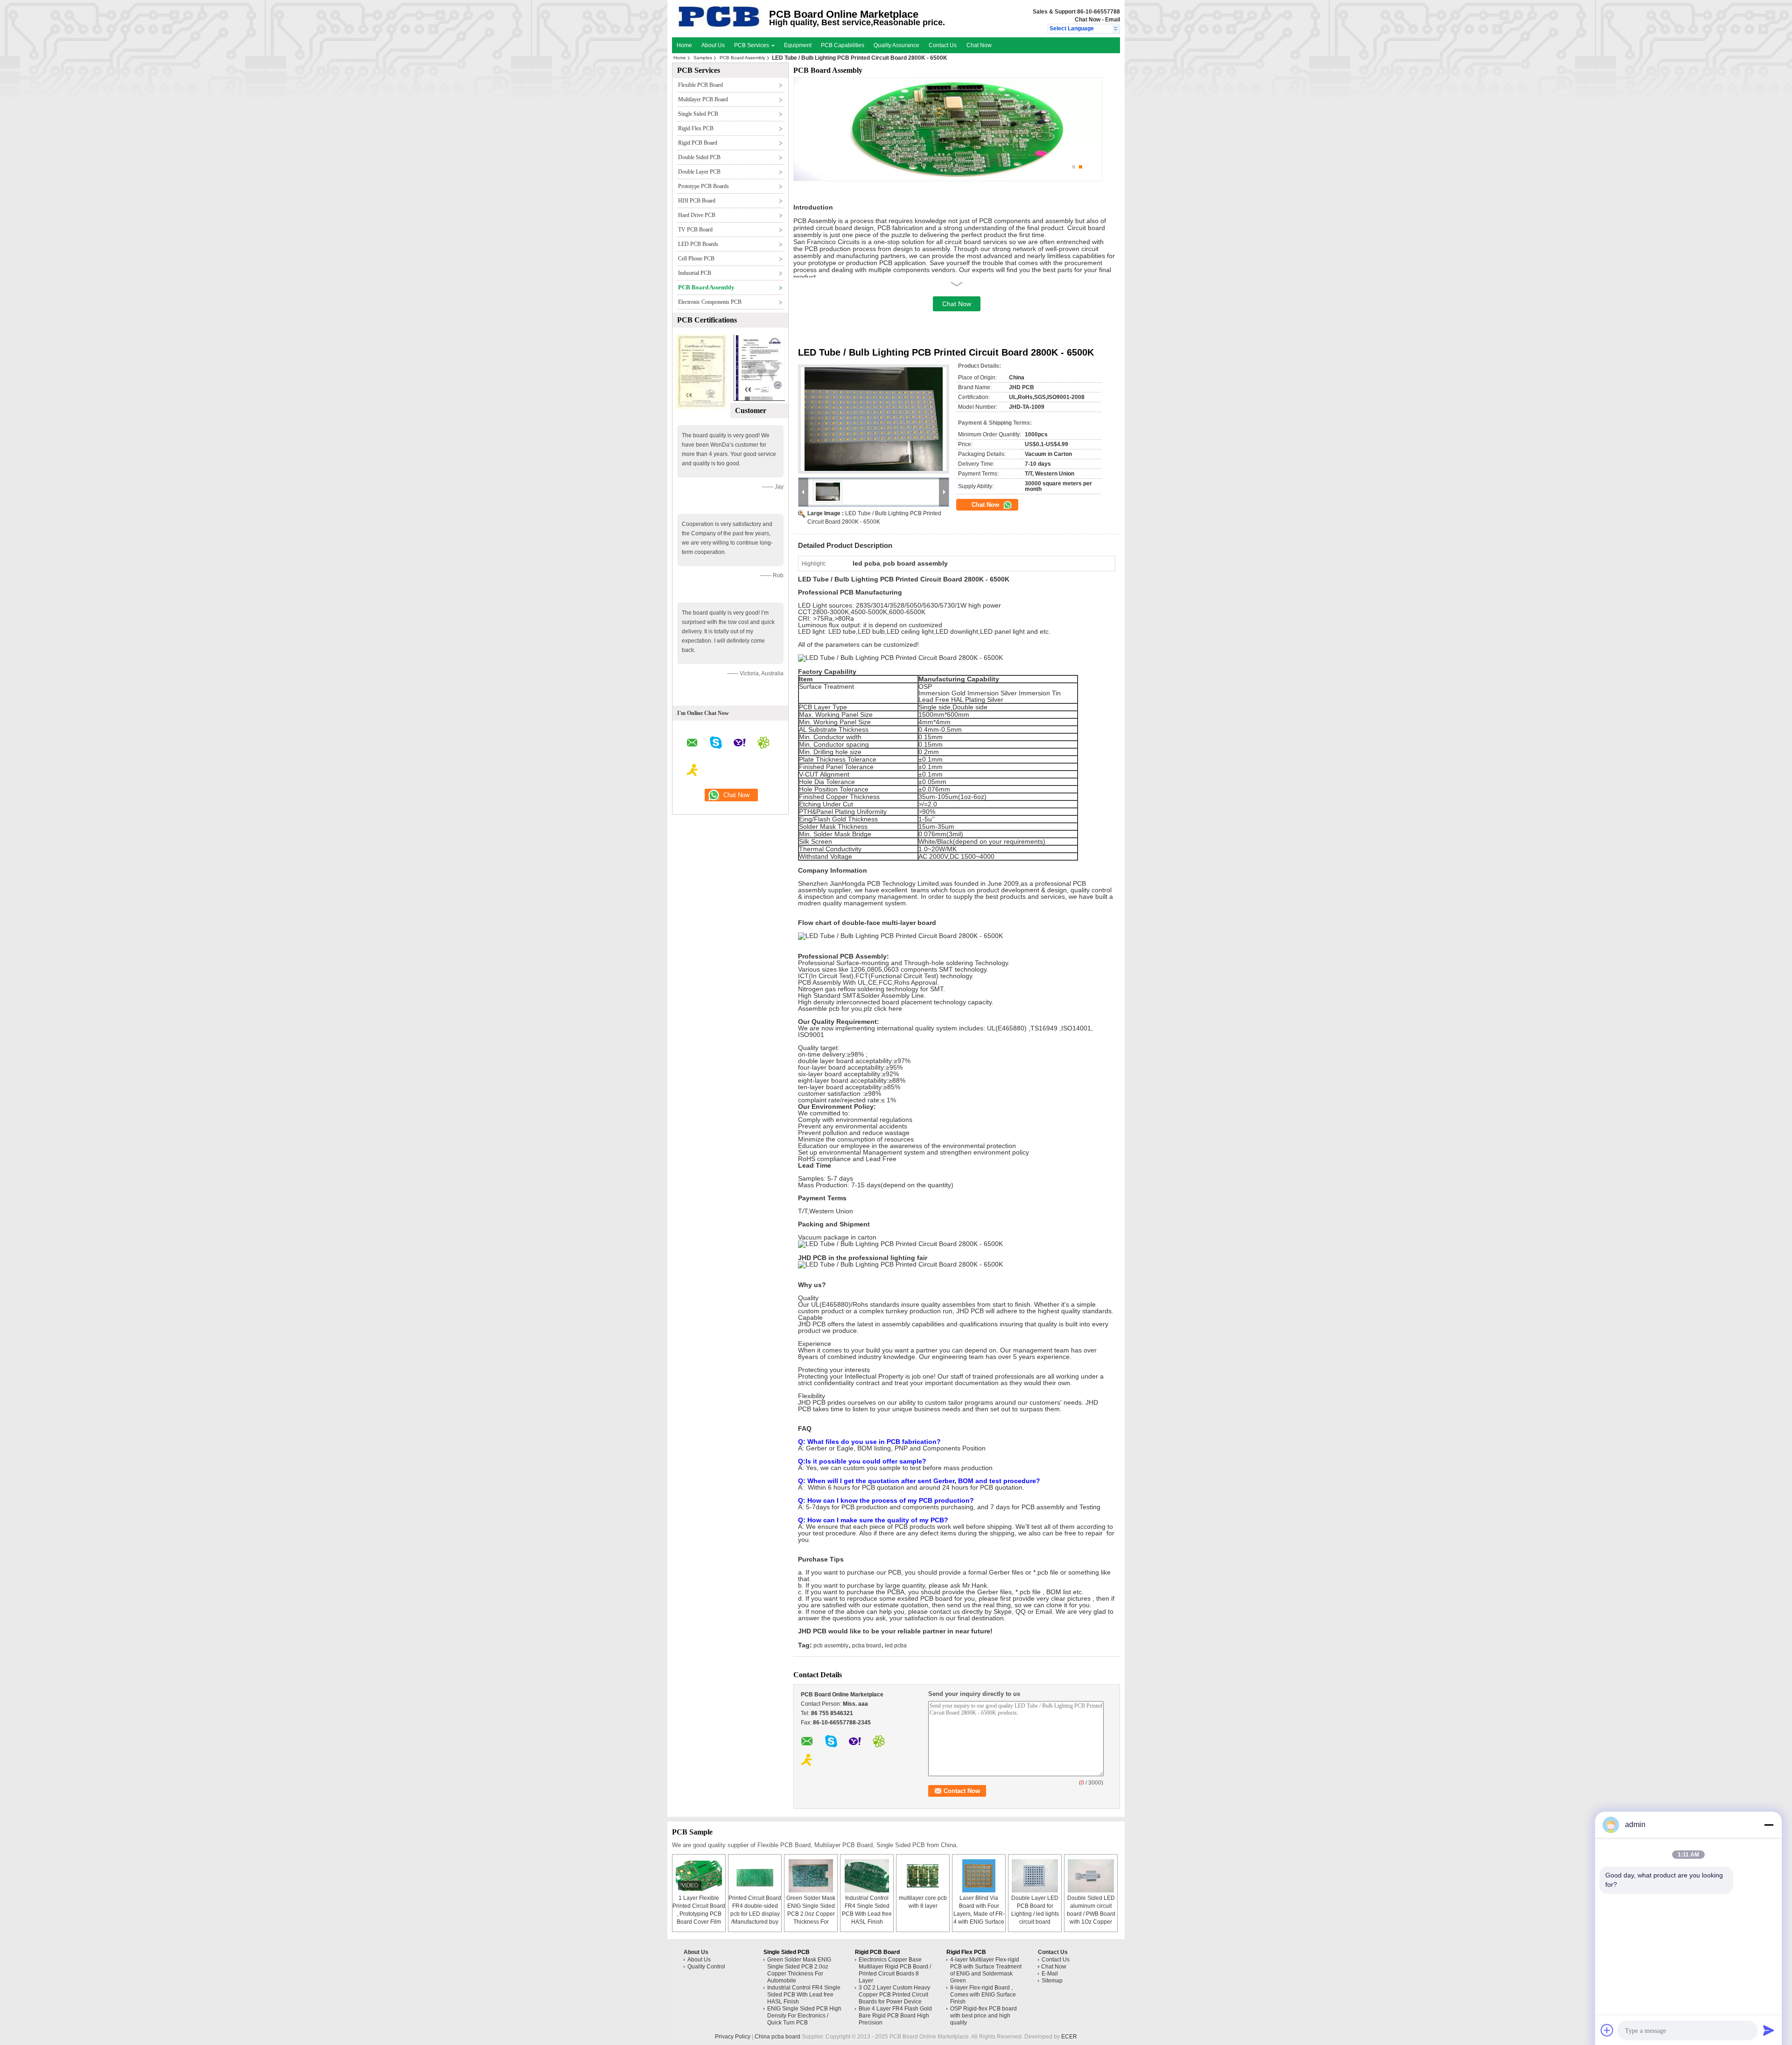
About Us (713, 45)
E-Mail (1050, 1974)
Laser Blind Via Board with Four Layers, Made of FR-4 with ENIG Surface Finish (979, 1914)
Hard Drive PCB (697, 215)
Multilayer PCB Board (703, 99)
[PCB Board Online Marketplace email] (692, 744)
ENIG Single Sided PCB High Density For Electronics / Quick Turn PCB (804, 2016)
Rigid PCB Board (698, 143)
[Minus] (1769, 1825)
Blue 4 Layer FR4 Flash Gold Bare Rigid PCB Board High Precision (895, 2016)
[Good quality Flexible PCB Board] (701, 407)
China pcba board (777, 2037)
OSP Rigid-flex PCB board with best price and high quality (983, 2016)
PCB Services (752, 45)
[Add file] (1607, 2030)
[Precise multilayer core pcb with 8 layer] (923, 1876)
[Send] (1769, 2030)
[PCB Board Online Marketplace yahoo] (740, 744)
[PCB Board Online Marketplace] (1116, 29)
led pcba (896, 1646)
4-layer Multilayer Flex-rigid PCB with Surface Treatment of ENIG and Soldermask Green (986, 1970)
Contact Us (943, 45)
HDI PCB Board (697, 201)
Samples (703, 58)
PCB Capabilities (843, 45)
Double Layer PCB (699, 172)
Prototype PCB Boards (703, 186)
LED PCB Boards (698, 244)
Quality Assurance (896, 45)
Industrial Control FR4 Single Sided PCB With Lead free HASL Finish (804, 1995)
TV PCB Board (695, 230)
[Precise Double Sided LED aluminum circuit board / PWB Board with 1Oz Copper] (1091, 1876)
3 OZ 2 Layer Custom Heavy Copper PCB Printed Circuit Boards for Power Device (894, 1995)
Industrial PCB (695, 273)
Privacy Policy (733, 2037)
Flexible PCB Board (700, 85)
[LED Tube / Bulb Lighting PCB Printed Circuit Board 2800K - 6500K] (874, 419)
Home (684, 45)
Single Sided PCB (698, 114)
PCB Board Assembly (742, 58)
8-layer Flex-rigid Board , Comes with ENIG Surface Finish (983, 1995)
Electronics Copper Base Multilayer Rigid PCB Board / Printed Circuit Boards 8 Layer (895, 1970)
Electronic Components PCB (710, 302)
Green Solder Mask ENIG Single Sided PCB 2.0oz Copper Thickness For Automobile (811, 1914)
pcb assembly (831, 1646)
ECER (1069, 2037)
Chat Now (1088, 20)
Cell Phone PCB (696, 259)
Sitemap (1052, 1981)
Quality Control (706, 1967)
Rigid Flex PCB (696, 128)
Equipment (798, 45)
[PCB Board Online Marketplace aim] (693, 771)
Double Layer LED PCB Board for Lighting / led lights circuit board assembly (1035, 1914)
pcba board (867, 1646)
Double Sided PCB (699, 157)
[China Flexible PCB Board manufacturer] (719, 26)
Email (1113, 20)
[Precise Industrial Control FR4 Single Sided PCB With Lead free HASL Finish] (867, 1876)
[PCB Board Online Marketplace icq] (763, 744)
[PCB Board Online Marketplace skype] (716, 744)
